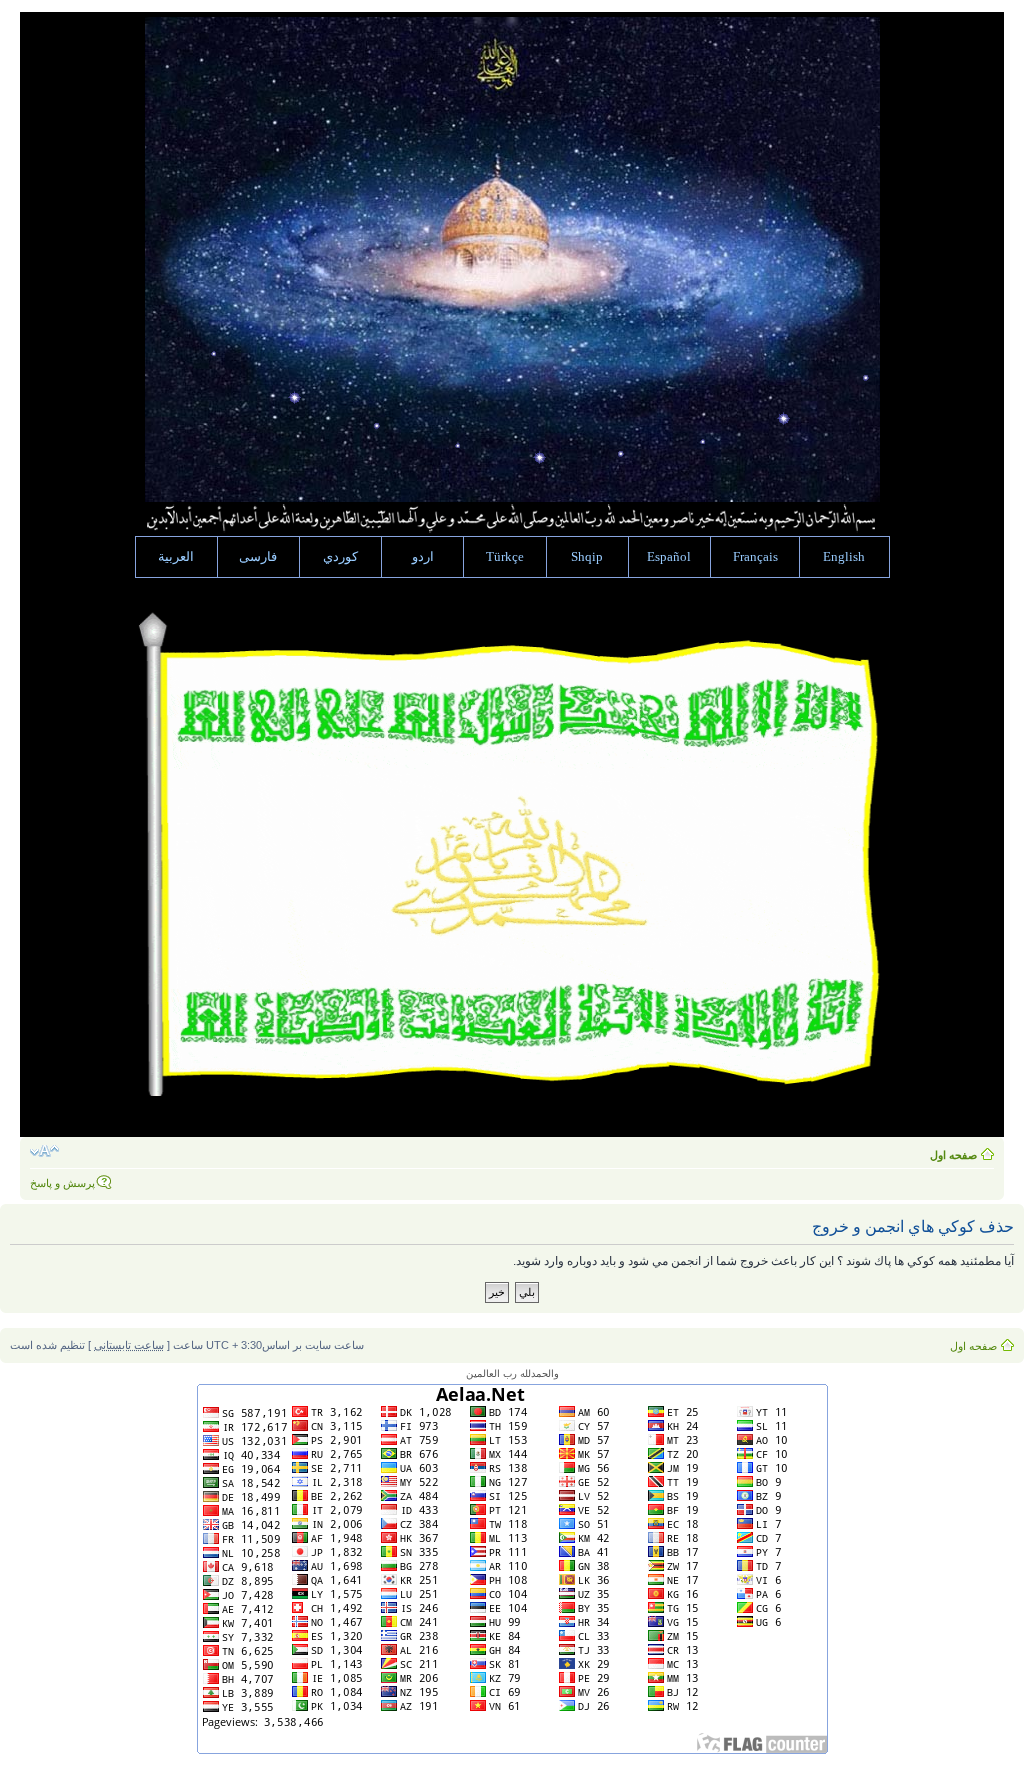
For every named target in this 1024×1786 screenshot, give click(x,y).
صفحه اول (953, 1155)
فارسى (258, 557)
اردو (423, 557)
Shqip (587, 557)
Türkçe (505, 557)
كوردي (340, 557)
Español (669, 557)
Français (755, 557)
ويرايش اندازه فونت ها (44, 1151)
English (844, 557)
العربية (176, 557)
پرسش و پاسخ (62, 1183)
